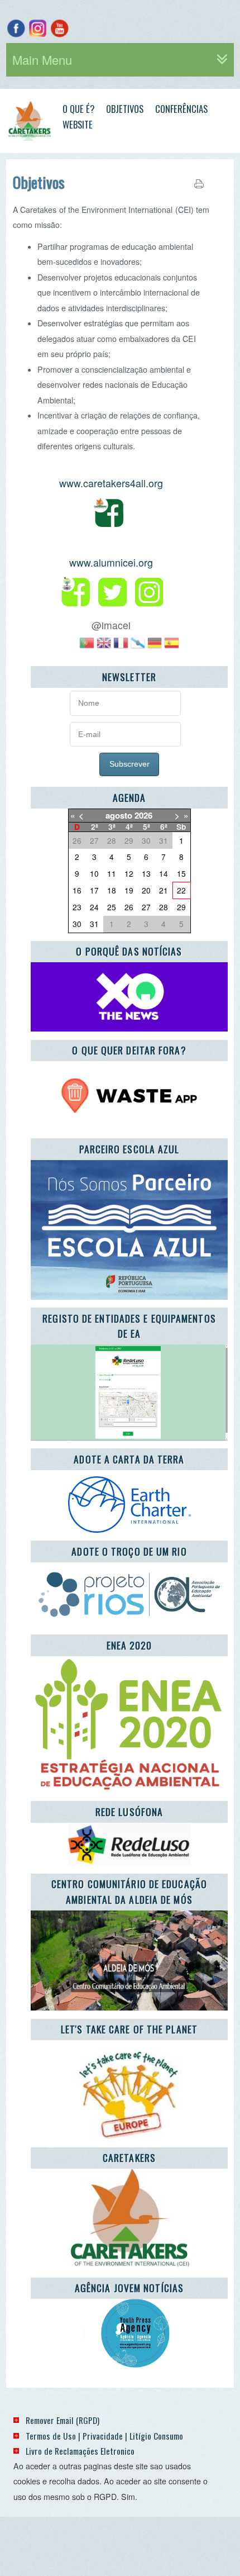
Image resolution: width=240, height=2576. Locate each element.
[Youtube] (59, 28)
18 (112, 890)
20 (146, 890)
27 (146, 907)
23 (77, 907)
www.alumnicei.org (111, 562)
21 (164, 890)
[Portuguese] (87, 647)
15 (181, 873)
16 (77, 890)
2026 (143, 815)
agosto (119, 815)
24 (94, 907)
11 (112, 873)
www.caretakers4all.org (111, 483)
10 (94, 873)
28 (164, 907)
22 (181, 890)
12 (129, 873)
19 (129, 890)
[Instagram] (38, 28)
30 (77, 924)
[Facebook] (16, 28)
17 (94, 890)
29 (181, 907)
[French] (121, 647)
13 (146, 873)
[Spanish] (171, 647)
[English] (104, 647)
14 (164, 873)
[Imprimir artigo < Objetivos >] (199, 186)
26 (129, 907)
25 (112, 907)
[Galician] (138, 647)
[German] (155, 647)
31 (94, 924)
